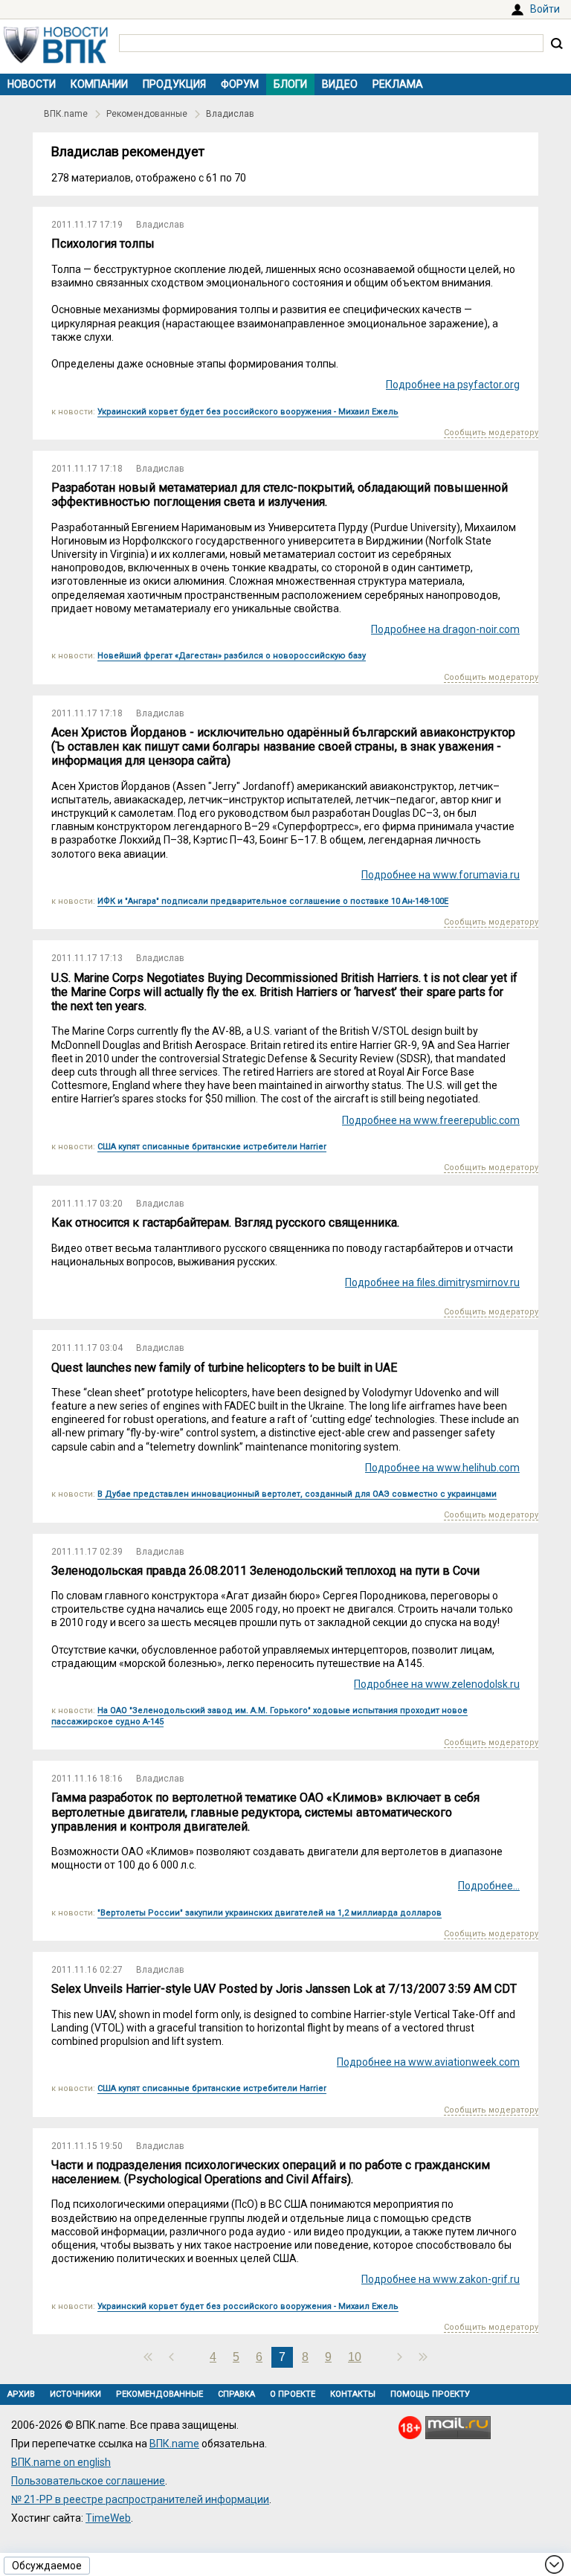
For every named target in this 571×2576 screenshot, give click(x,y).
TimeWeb (108, 2518)
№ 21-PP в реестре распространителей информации (140, 2499)
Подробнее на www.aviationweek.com (428, 2062)
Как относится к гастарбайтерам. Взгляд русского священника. (225, 1223)
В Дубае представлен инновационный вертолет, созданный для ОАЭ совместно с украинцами (297, 1494)
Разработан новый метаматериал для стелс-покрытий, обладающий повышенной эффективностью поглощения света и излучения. (280, 495)
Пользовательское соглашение (88, 2481)
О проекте (293, 2394)
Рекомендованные (147, 114)
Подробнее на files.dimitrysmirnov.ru (432, 1282)
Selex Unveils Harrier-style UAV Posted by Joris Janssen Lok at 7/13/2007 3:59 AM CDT (284, 1989)
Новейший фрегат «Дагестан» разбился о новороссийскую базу (232, 656)
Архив (21, 2394)
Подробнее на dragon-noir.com (445, 629)
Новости (32, 84)
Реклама (398, 84)
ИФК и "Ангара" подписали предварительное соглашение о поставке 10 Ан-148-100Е (273, 901)
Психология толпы (103, 244)
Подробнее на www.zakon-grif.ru (441, 2279)
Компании (99, 84)
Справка (236, 2394)
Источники (75, 2394)
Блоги (290, 84)
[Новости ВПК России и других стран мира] (56, 60)
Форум (240, 84)
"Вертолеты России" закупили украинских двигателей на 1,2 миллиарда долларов (270, 1913)
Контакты (353, 2394)
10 (355, 2357)
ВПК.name (66, 114)
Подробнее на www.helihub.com (442, 1468)
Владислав (230, 114)
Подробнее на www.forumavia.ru (441, 875)
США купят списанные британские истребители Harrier (212, 1147)
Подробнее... (489, 1886)
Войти (545, 9)
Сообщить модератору (491, 433)
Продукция (174, 84)
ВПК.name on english (61, 2462)
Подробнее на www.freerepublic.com (431, 1120)
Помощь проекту (430, 2394)
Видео (340, 84)
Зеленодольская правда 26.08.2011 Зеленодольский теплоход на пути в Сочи (265, 1571)
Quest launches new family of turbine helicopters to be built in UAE (224, 1368)
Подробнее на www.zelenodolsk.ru (437, 1684)
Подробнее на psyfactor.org (453, 385)
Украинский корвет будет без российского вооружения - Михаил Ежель (248, 412)
